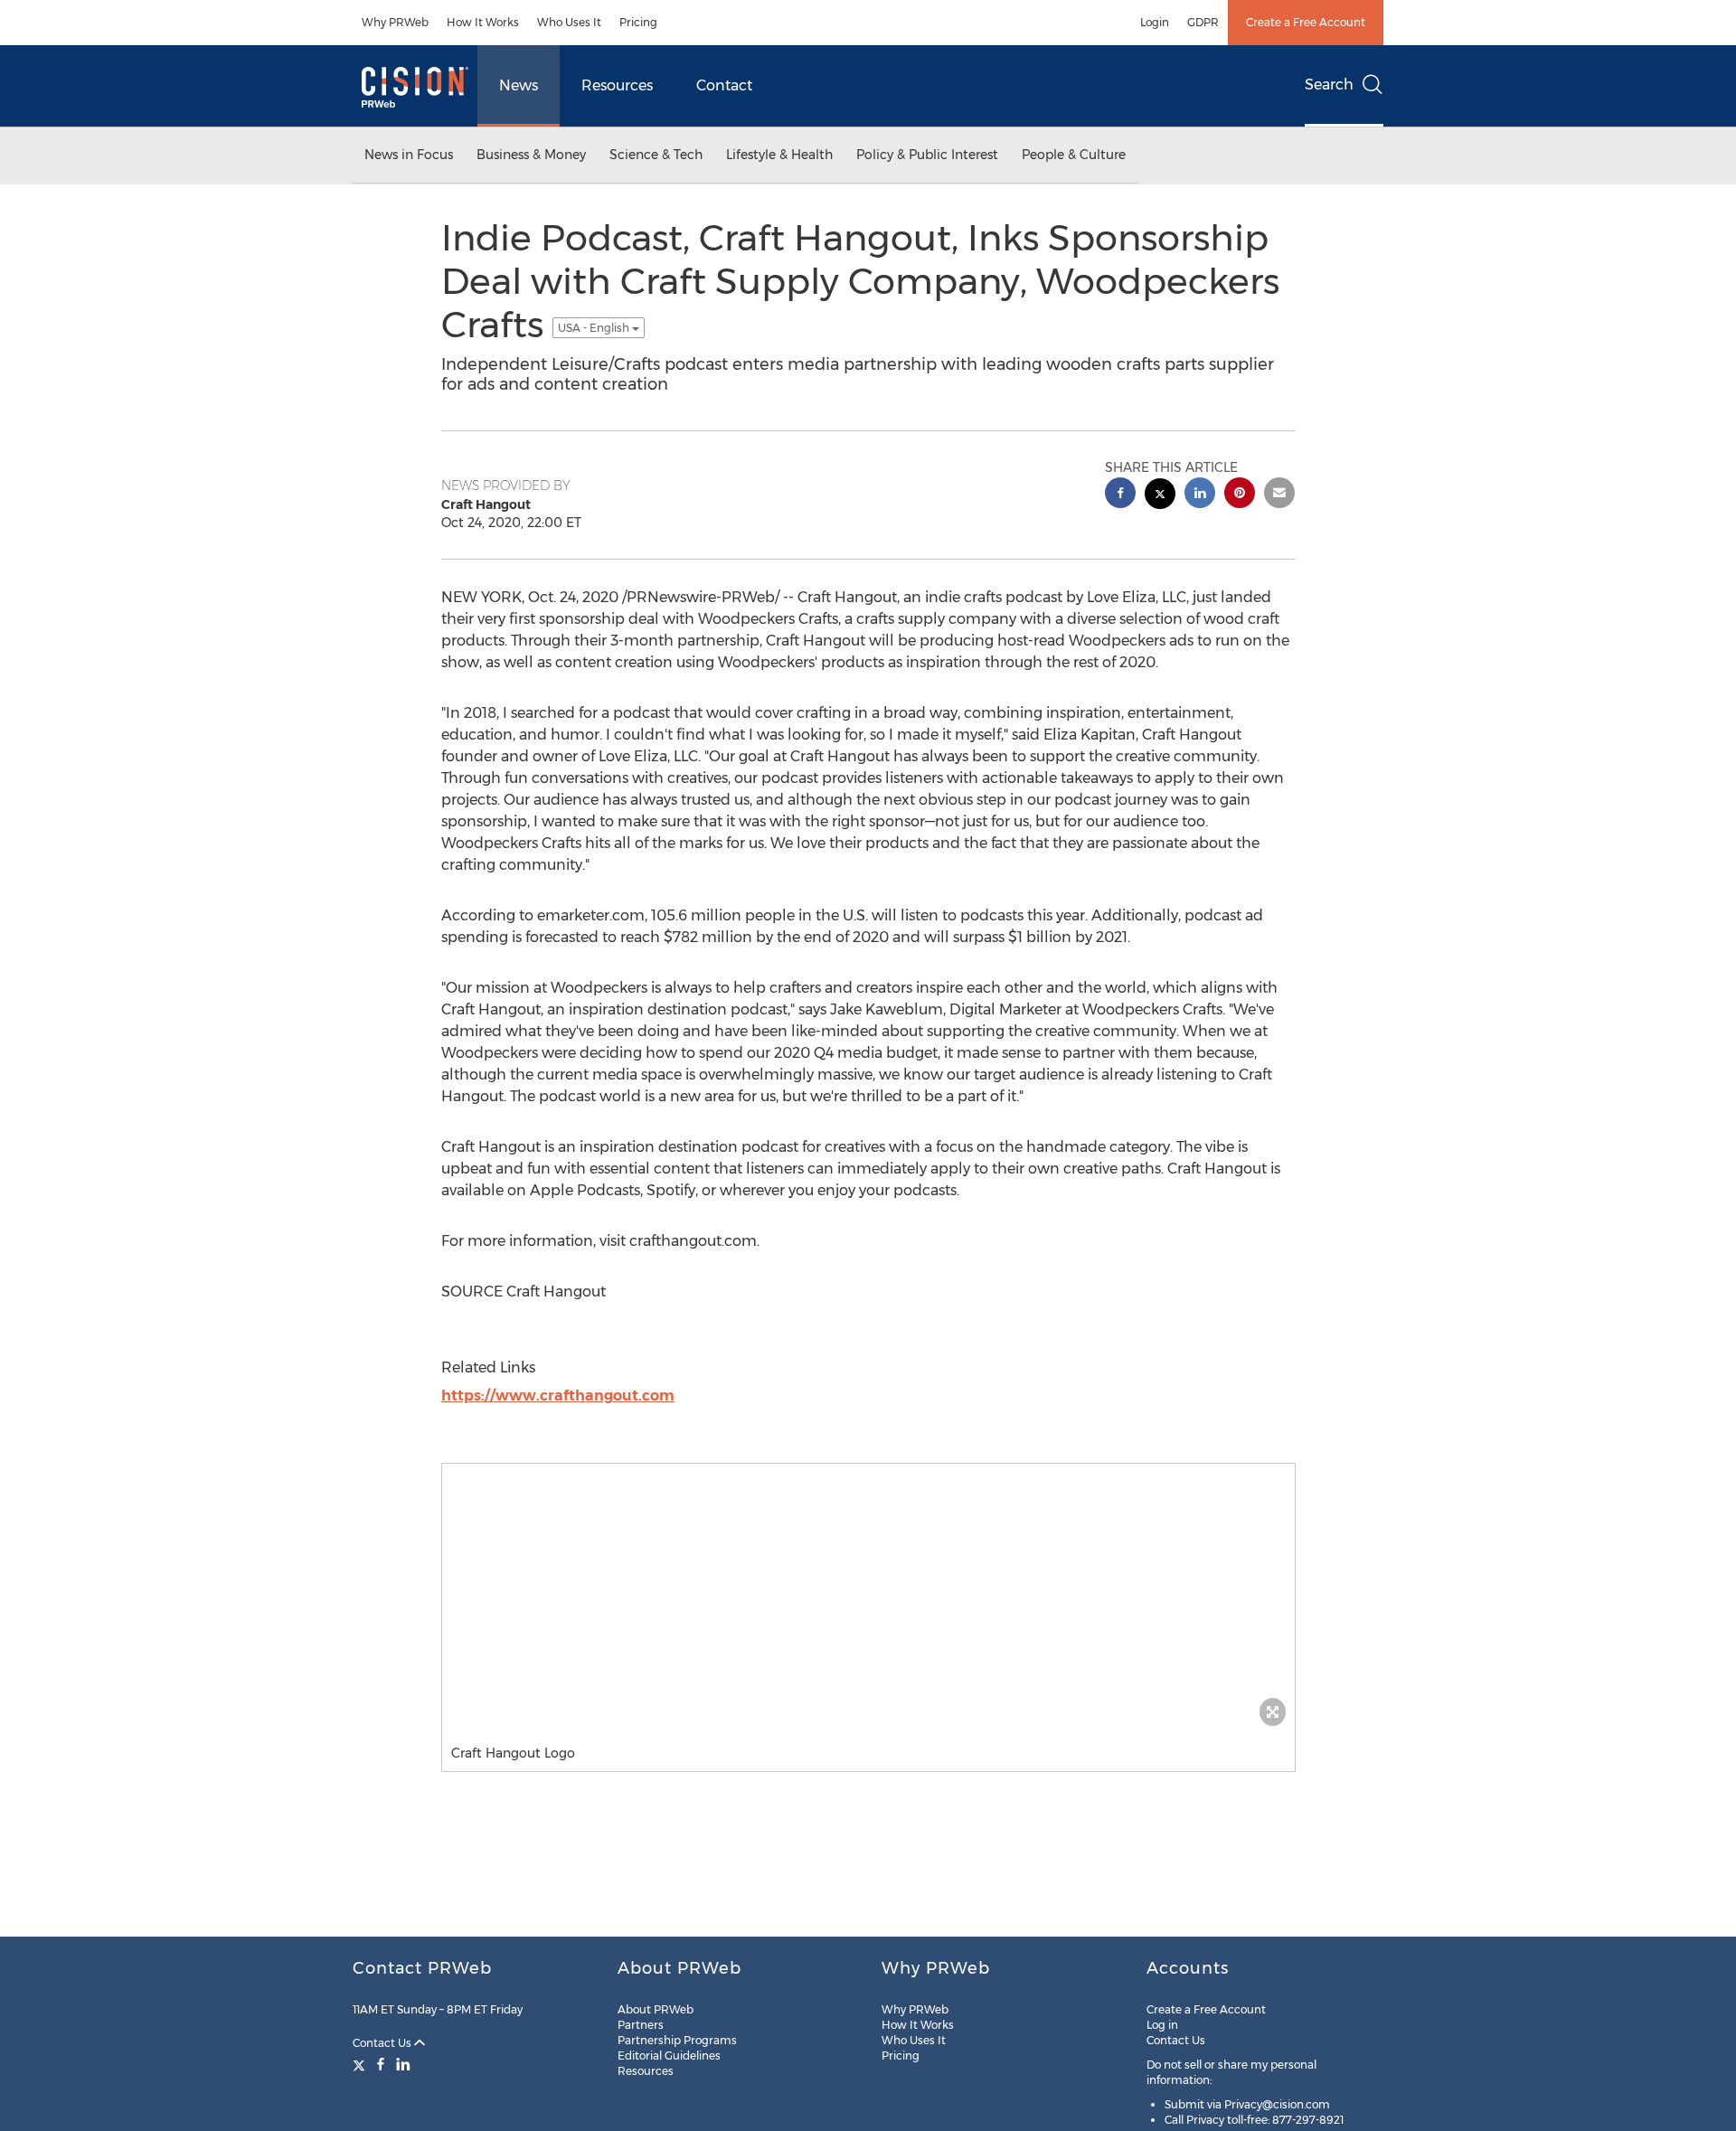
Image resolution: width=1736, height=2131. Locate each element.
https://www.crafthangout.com (558, 1396)
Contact (724, 85)
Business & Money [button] (531, 155)
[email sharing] (1279, 495)
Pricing (638, 22)
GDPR (1203, 22)
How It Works (483, 22)
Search (1329, 85)
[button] (868, 1599)
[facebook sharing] (1120, 495)
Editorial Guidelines (669, 2056)
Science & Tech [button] (656, 155)
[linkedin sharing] (1200, 495)
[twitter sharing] (1160, 496)
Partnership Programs (677, 2040)
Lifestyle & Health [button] (779, 155)
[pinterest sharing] (1240, 495)
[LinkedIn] (403, 2064)
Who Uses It (569, 22)
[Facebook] (381, 2064)
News (519, 85)
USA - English (595, 328)
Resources (617, 85)
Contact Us (383, 2043)
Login (1155, 22)
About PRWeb (656, 2009)
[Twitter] (361, 2064)
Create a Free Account (1306, 22)
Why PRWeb (395, 22)
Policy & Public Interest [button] (927, 155)
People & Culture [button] (1074, 155)
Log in (1162, 2025)
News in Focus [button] (409, 155)
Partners (641, 2025)
